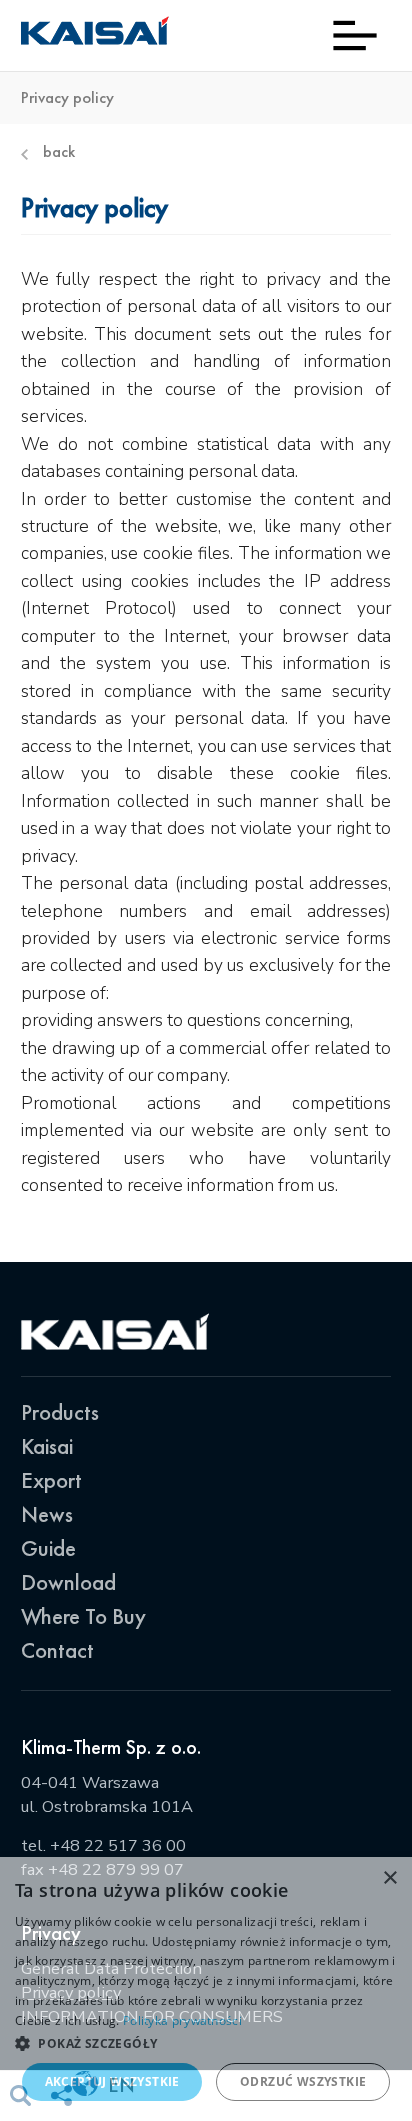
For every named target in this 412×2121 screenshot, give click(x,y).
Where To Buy (83, 1616)
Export (51, 1480)
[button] (206, 2043)
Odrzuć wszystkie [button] (303, 2081)
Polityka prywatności (182, 2020)
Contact (57, 1650)
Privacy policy (67, 98)
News (47, 1514)
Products (60, 1412)
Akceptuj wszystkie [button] (112, 2081)
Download (68, 1582)
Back (59, 152)
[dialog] (206, 1989)
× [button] (389, 1878)
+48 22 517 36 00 (118, 1845)
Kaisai (47, 1446)
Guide (48, 1548)
